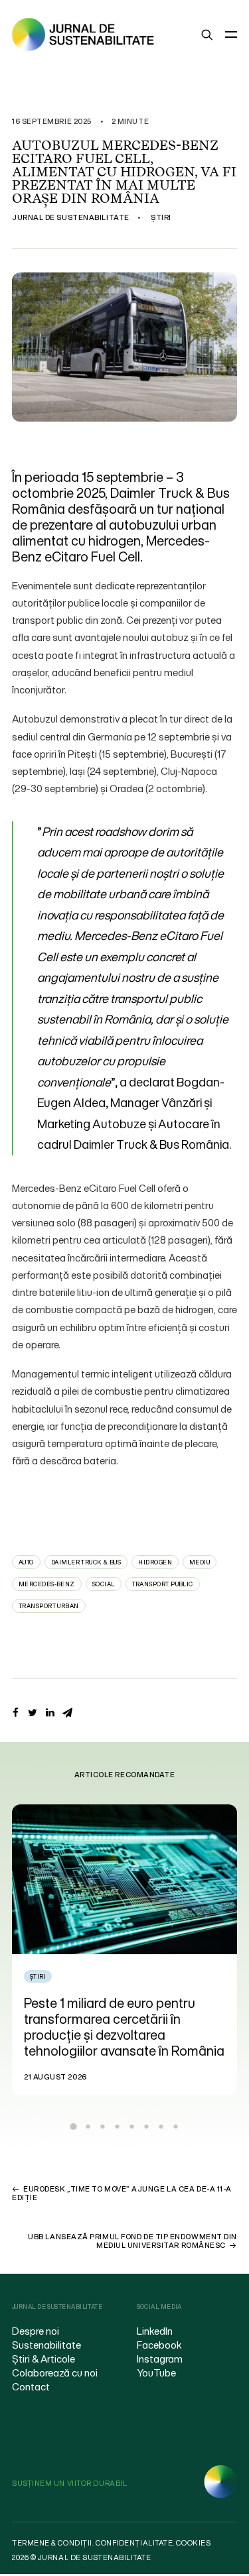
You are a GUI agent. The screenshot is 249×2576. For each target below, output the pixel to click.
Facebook (159, 2345)
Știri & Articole (43, 2359)
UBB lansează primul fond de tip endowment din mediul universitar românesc (132, 2241)
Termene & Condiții (52, 2543)
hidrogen (155, 1562)
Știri (161, 217)
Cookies (193, 2543)
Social (104, 1584)
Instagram (160, 2359)
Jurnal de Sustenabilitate (71, 217)
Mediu (200, 1562)
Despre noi (36, 2331)
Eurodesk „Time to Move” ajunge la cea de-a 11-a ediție (122, 2193)
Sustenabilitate (46, 2345)
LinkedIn (155, 2331)
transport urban (49, 1606)
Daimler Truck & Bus (86, 1562)
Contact (31, 2386)
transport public (163, 1584)
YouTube (156, 2372)
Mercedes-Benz (47, 1584)
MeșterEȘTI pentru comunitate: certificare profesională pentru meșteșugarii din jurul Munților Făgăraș (150, 2027)
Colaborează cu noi (55, 2372)
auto (26, 1562)
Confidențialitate (134, 2543)
